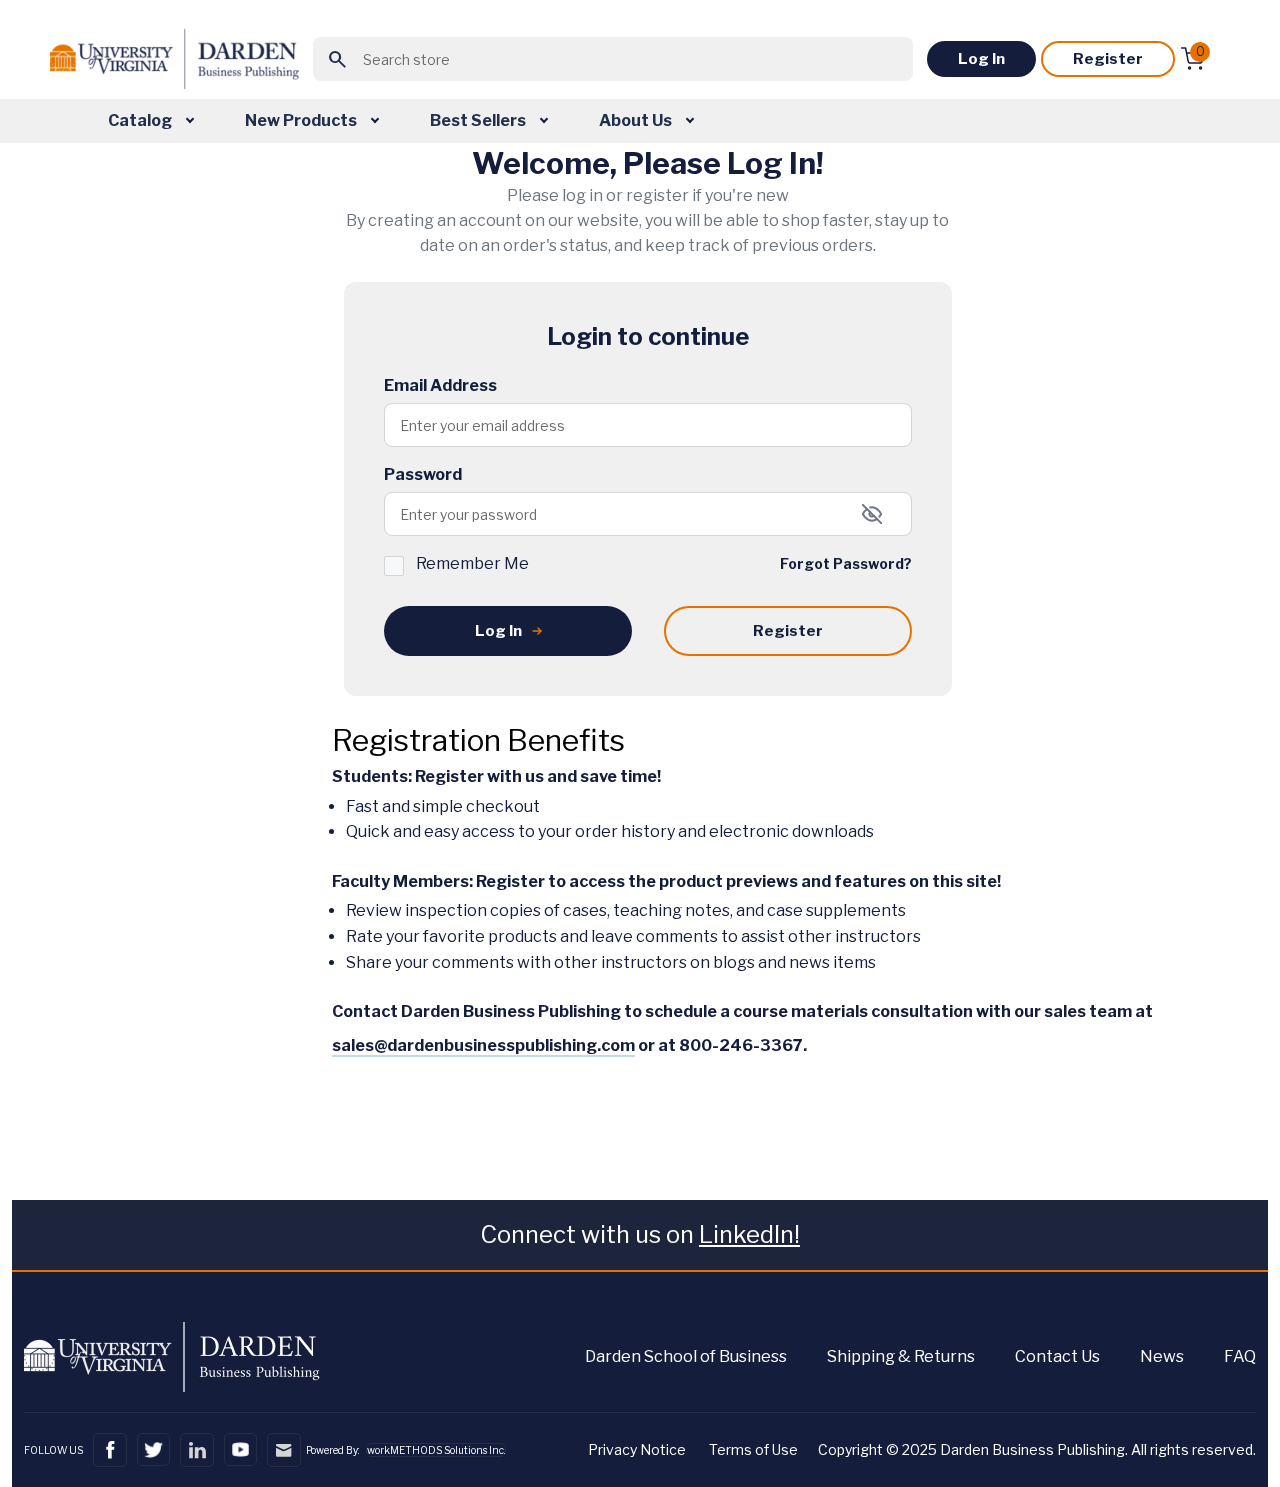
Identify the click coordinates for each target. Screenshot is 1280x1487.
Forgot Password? (846, 563)
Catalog (141, 120)
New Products (302, 120)
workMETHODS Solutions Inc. (436, 1450)
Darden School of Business (686, 1356)
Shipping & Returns (901, 1356)
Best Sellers (479, 120)
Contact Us (1057, 1356)
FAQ (1240, 1356)
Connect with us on (640, 1234)
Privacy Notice (637, 1449)
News (1162, 1356)
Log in (981, 59)
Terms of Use (753, 1449)
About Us (637, 120)
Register (1108, 59)
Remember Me (472, 563)
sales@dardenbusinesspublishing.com (483, 1045)
